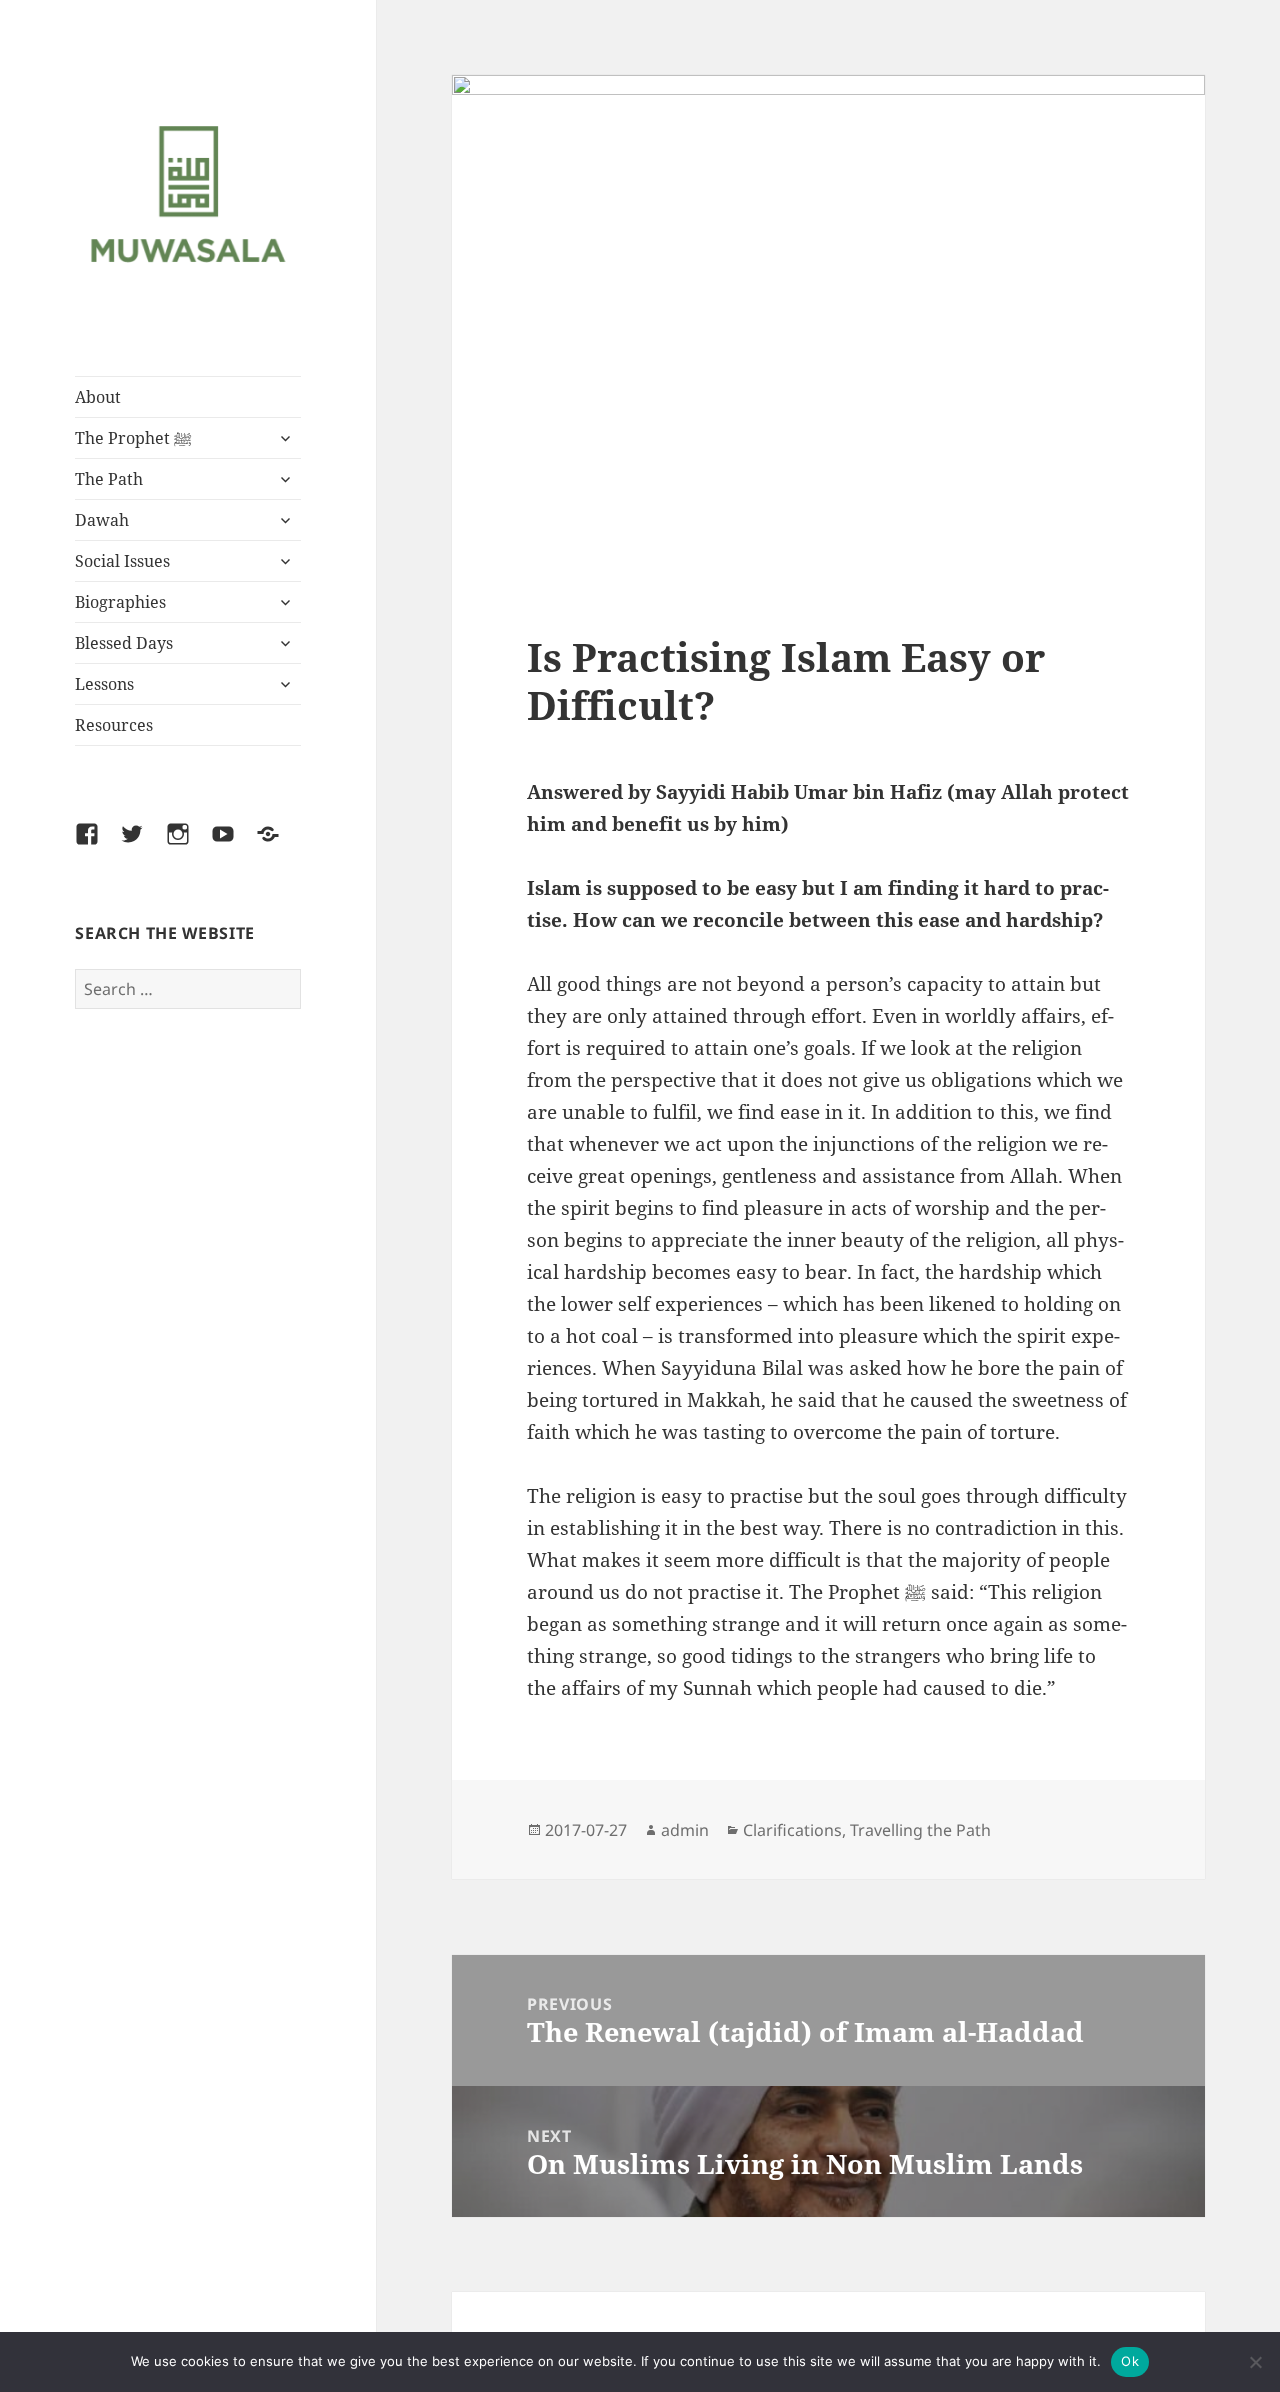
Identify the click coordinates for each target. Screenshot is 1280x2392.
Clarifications (792, 1830)
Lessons (104, 684)
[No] (1255, 2362)
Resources (114, 725)
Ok (1130, 2361)
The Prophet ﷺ (133, 438)
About (98, 397)
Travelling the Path (920, 1830)
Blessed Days (124, 643)
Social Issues (122, 561)
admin (685, 1830)
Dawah (102, 520)
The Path (109, 479)
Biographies (120, 602)
